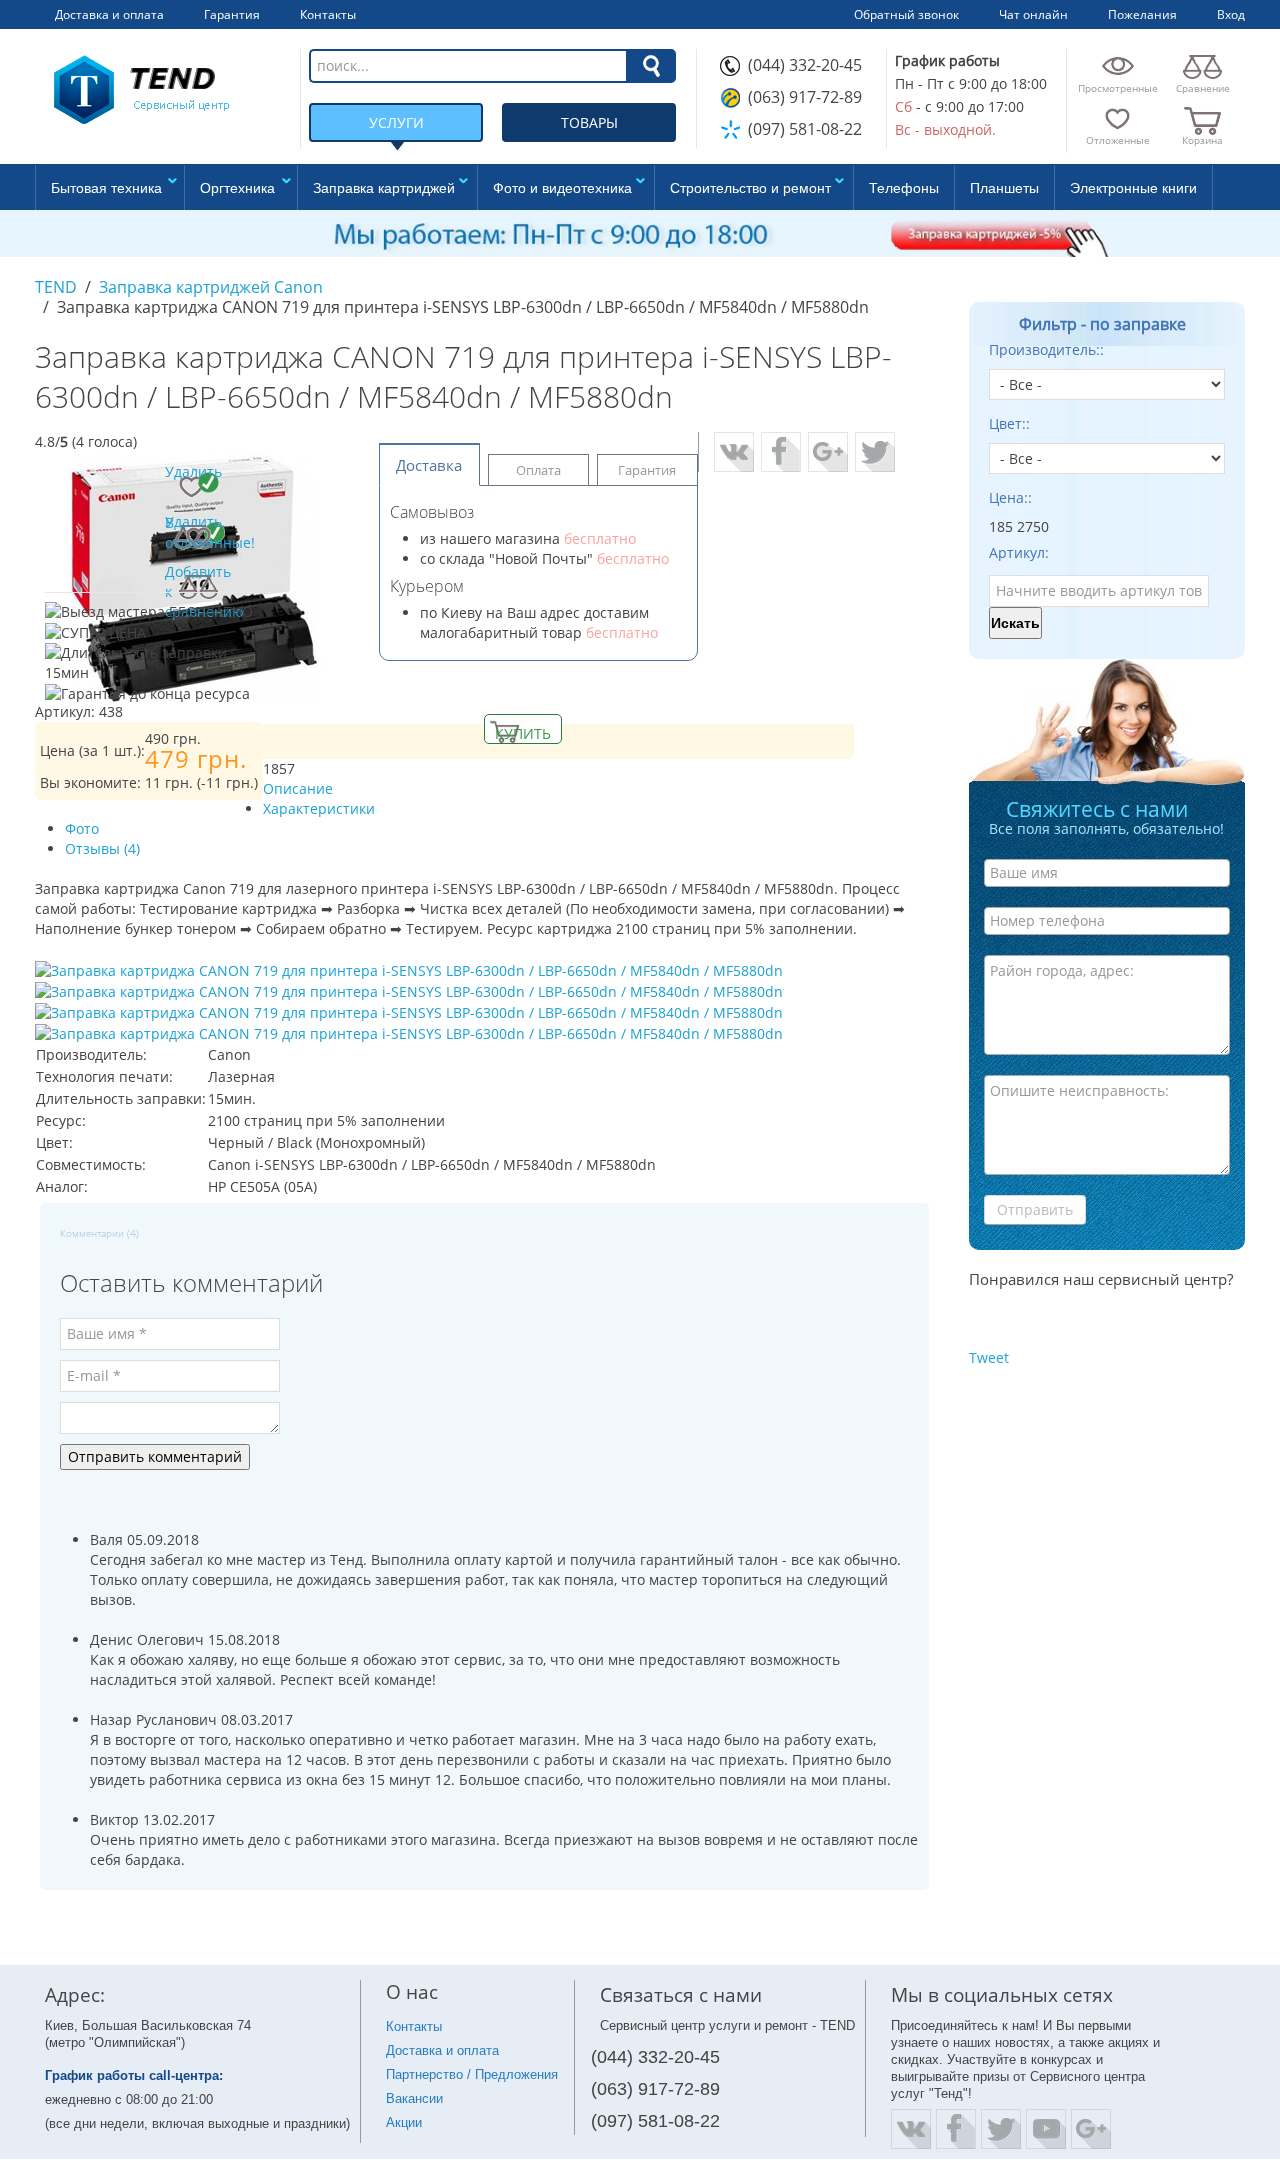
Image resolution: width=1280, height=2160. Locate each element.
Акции (404, 2122)
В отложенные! (198, 532)
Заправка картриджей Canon (211, 287)
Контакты (414, 2026)
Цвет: (1007, 423)
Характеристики (319, 808)
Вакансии (414, 2098)
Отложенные (1118, 140)
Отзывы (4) (102, 848)
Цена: (1008, 497)
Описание (298, 788)
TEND (56, 287)
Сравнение (1203, 88)
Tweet (989, 1357)
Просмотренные (1118, 88)
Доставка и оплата (442, 2050)
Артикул (1017, 552)
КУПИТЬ (523, 733)
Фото (82, 828)
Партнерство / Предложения (472, 2074)
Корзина (1202, 140)
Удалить (193, 471)
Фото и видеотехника (562, 187)
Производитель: (1044, 349)
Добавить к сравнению (198, 587)
